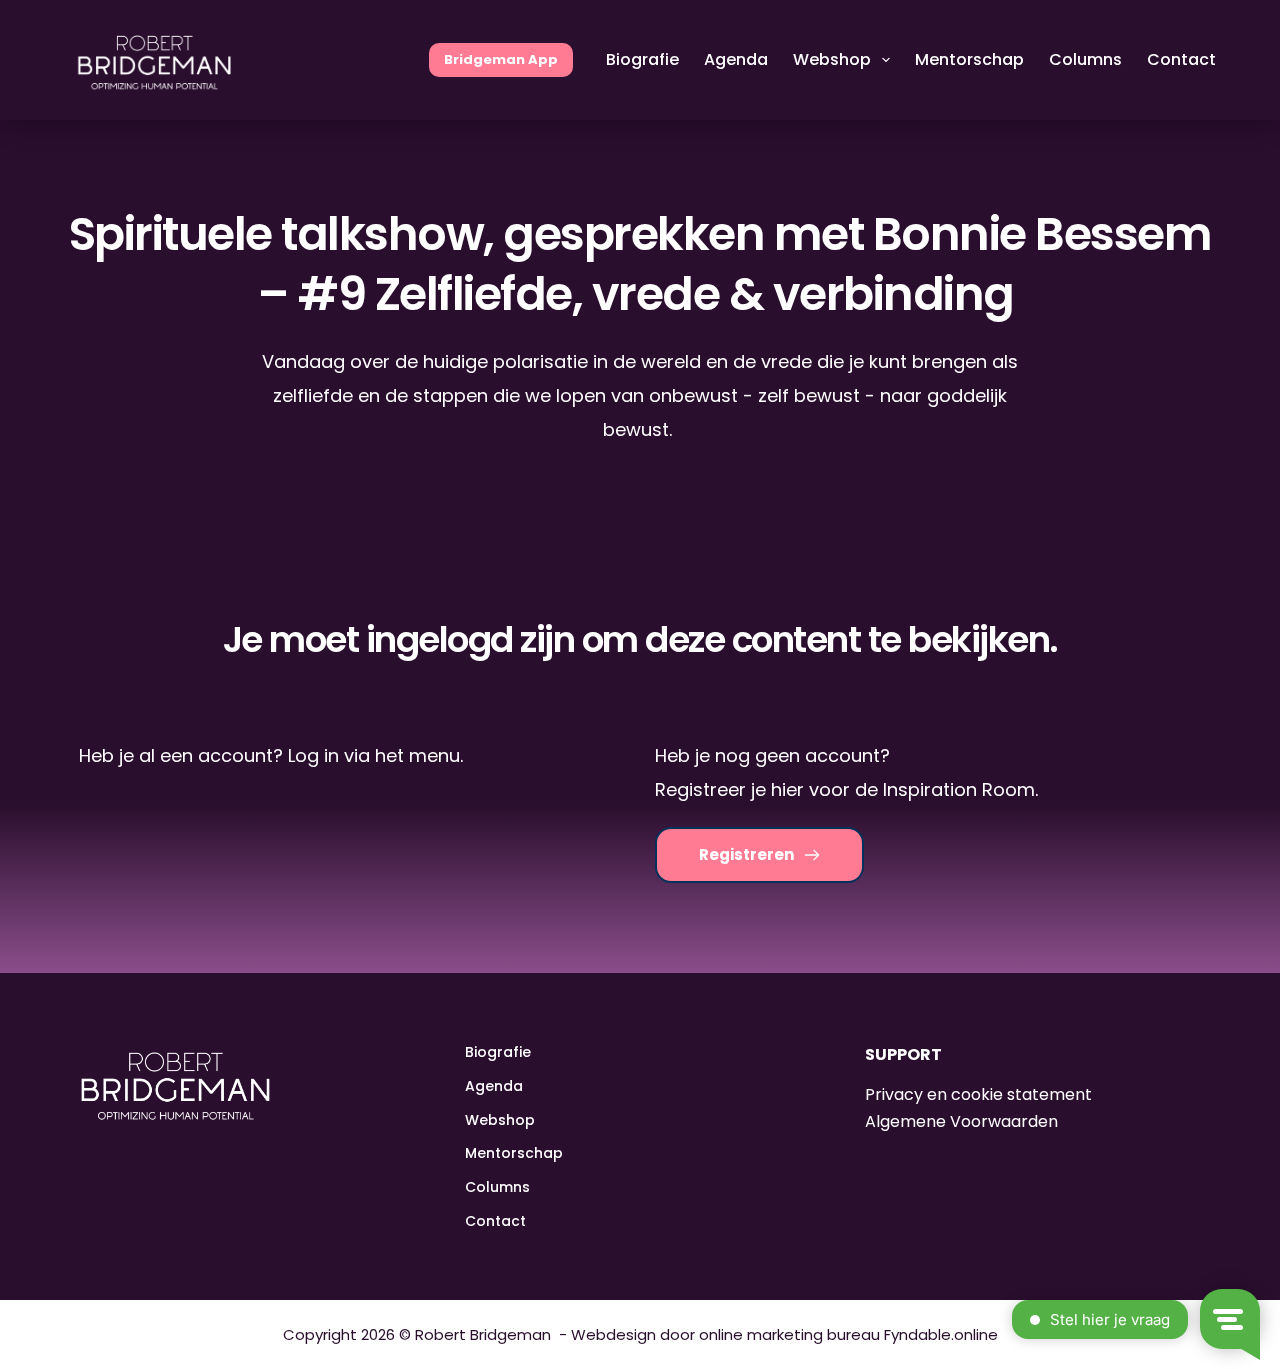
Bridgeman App (501, 59)
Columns (1085, 59)
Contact (1181, 59)
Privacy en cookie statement (978, 1094)
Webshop (832, 59)
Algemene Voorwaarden (961, 1121)
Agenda (736, 59)
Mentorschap (969, 59)
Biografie (642, 59)
